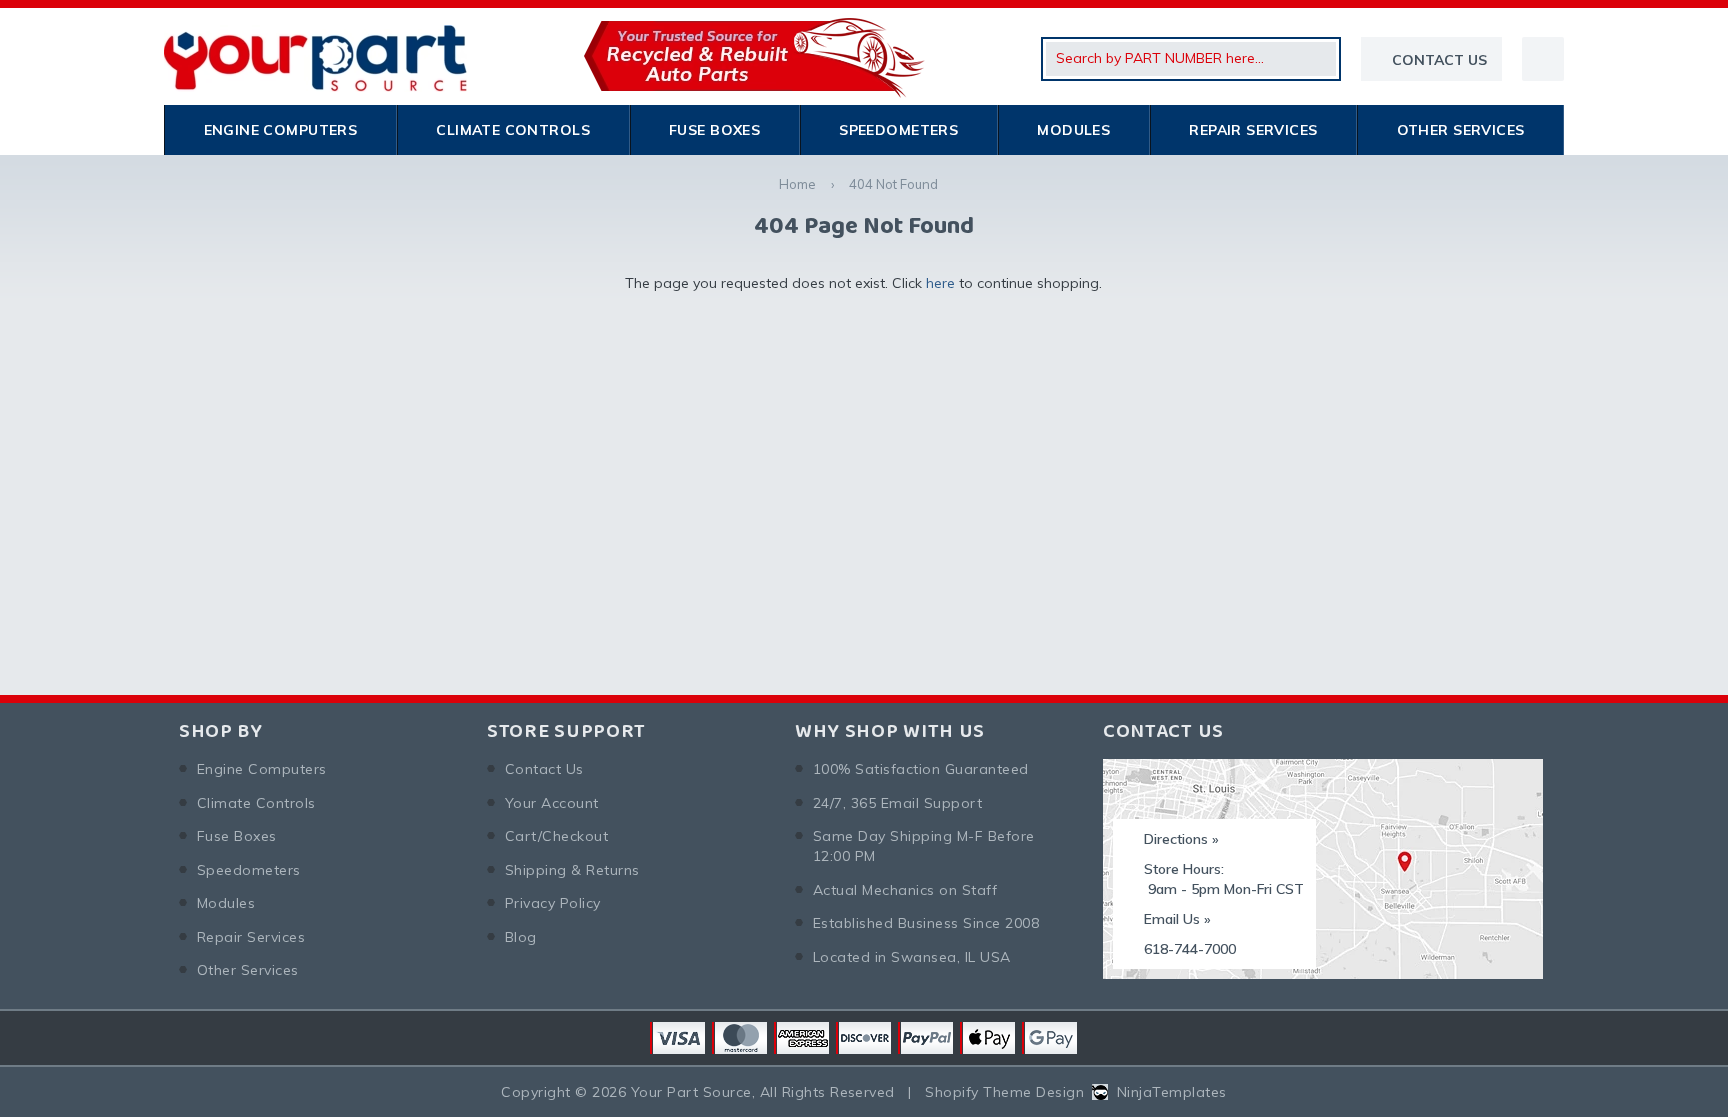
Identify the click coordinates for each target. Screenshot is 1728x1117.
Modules (1073, 130)
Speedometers (898, 130)
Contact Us (544, 769)
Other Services (1461, 130)
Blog (521, 937)
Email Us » (1177, 919)
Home (797, 184)
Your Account (552, 803)
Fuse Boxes (714, 130)
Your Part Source (691, 1092)
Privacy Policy (553, 903)
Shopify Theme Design (1004, 1092)
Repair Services (1253, 130)
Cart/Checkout (556, 836)
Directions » (1181, 839)
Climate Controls (513, 130)
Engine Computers (281, 130)
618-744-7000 (1190, 949)
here (940, 283)
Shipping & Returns (572, 870)
